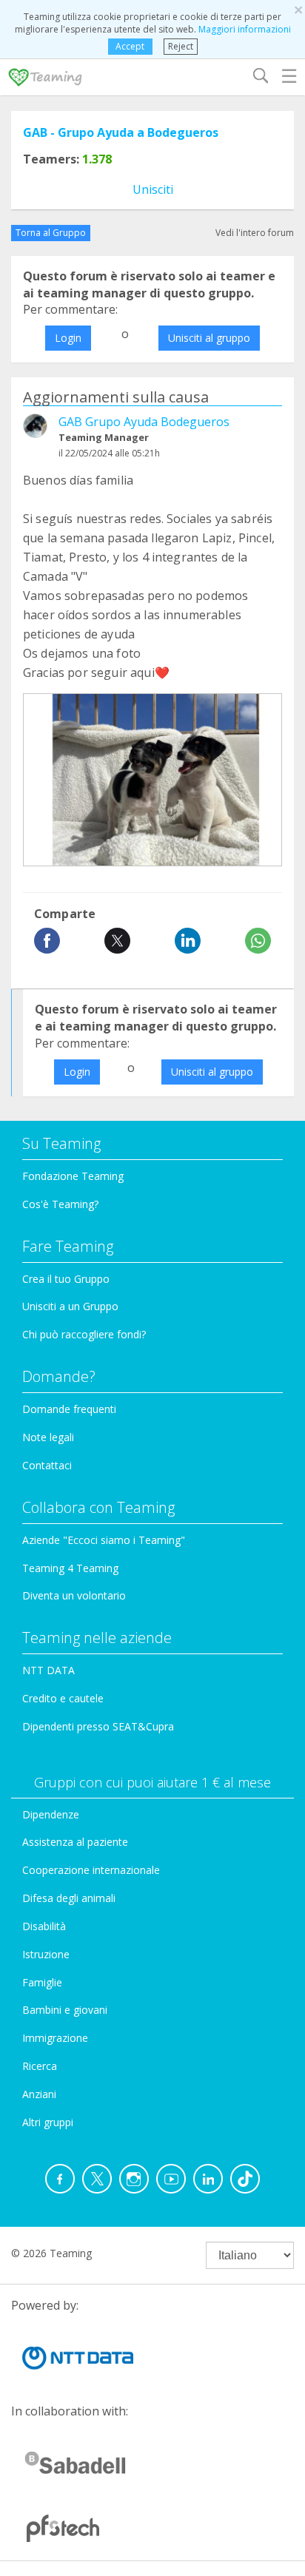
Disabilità (44, 1926)
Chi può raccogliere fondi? (84, 1334)
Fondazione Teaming (73, 1176)
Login (68, 338)
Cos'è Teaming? (60, 1204)
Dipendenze (51, 1814)
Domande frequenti (69, 1409)
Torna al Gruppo (51, 233)
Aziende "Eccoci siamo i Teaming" (104, 1540)
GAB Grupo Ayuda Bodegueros (144, 422)
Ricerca (40, 2066)
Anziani (39, 2094)
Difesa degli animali (69, 1898)
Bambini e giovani (65, 2010)
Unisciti (153, 189)
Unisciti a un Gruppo (70, 1306)
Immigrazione (55, 2038)
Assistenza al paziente (75, 1842)
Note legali (48, 1437)
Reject (181, 46)
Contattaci (47, 1465)
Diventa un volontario (74, 1595)
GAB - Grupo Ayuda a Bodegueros (121, 132)
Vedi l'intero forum (255, 233)
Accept (130, 46)
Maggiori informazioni (245, 29)
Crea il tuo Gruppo (66, 1279)
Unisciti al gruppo (209, 338)
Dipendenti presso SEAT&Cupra (98, 1726)
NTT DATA (48, 1670)
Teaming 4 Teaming (70, 1568)
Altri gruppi (48, 2122)
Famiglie (42, 1982)
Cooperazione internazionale (91, 1870)
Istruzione (46, 1954)
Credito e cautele (63, 1698)
